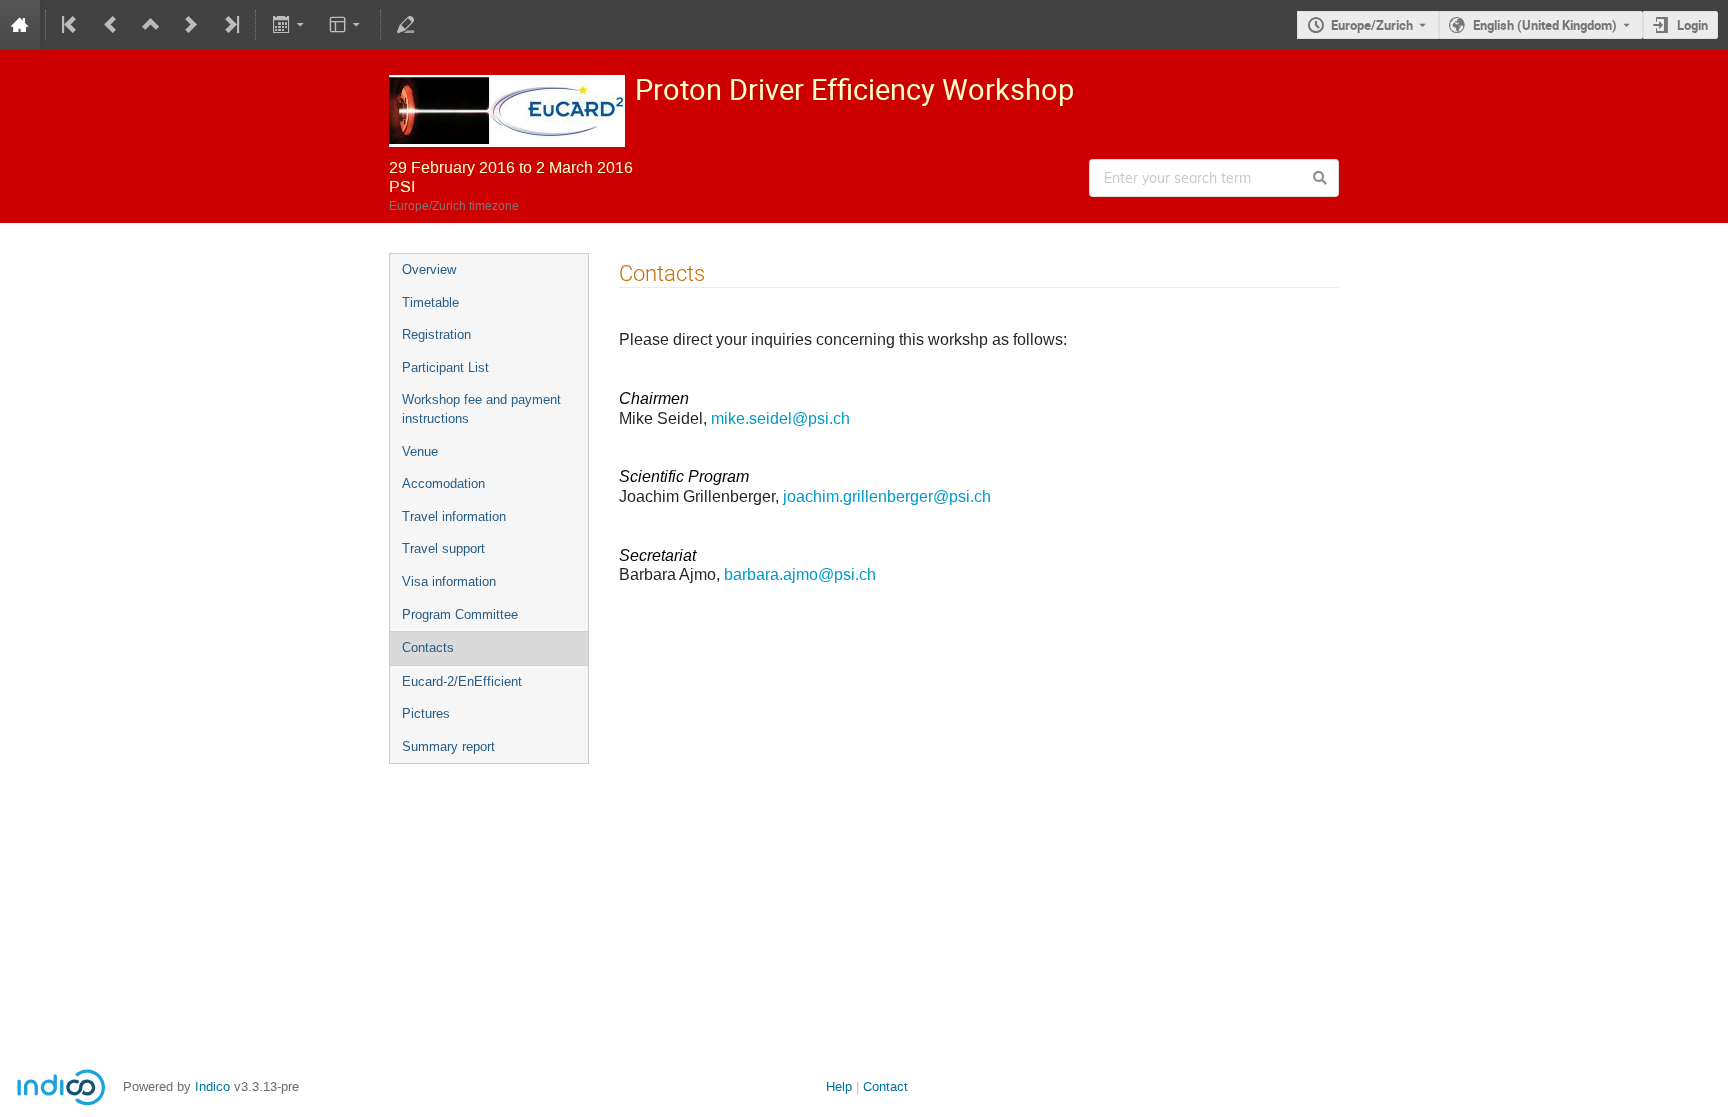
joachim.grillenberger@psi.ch (887, 496)
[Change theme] (346, 25)
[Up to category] (151, 25)
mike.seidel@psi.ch (780, 418)
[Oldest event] (71, 25)
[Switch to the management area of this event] (406, 25)
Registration (436, 334)
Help (839, 1086)
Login (1692, 25)
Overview (429, 269)
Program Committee (460, 614)
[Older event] (111, 25)
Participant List (445, 367)
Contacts (428, 647)
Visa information (449, 581)
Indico (212, 1086)
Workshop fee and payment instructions (481, 409)
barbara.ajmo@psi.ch (800, 574)
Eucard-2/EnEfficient (462, 681)
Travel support (443, 548)
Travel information (454, 516)
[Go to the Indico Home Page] (20, 25)
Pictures (426, 713)
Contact (885, 1086)
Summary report (448, 746)
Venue (420, 451)
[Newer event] (191, 25)
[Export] (289, 25)
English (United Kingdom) (1545, 25)
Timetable (430, 302)
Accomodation (443, 483)
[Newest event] (230, 25)
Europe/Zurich (1372, 25)
